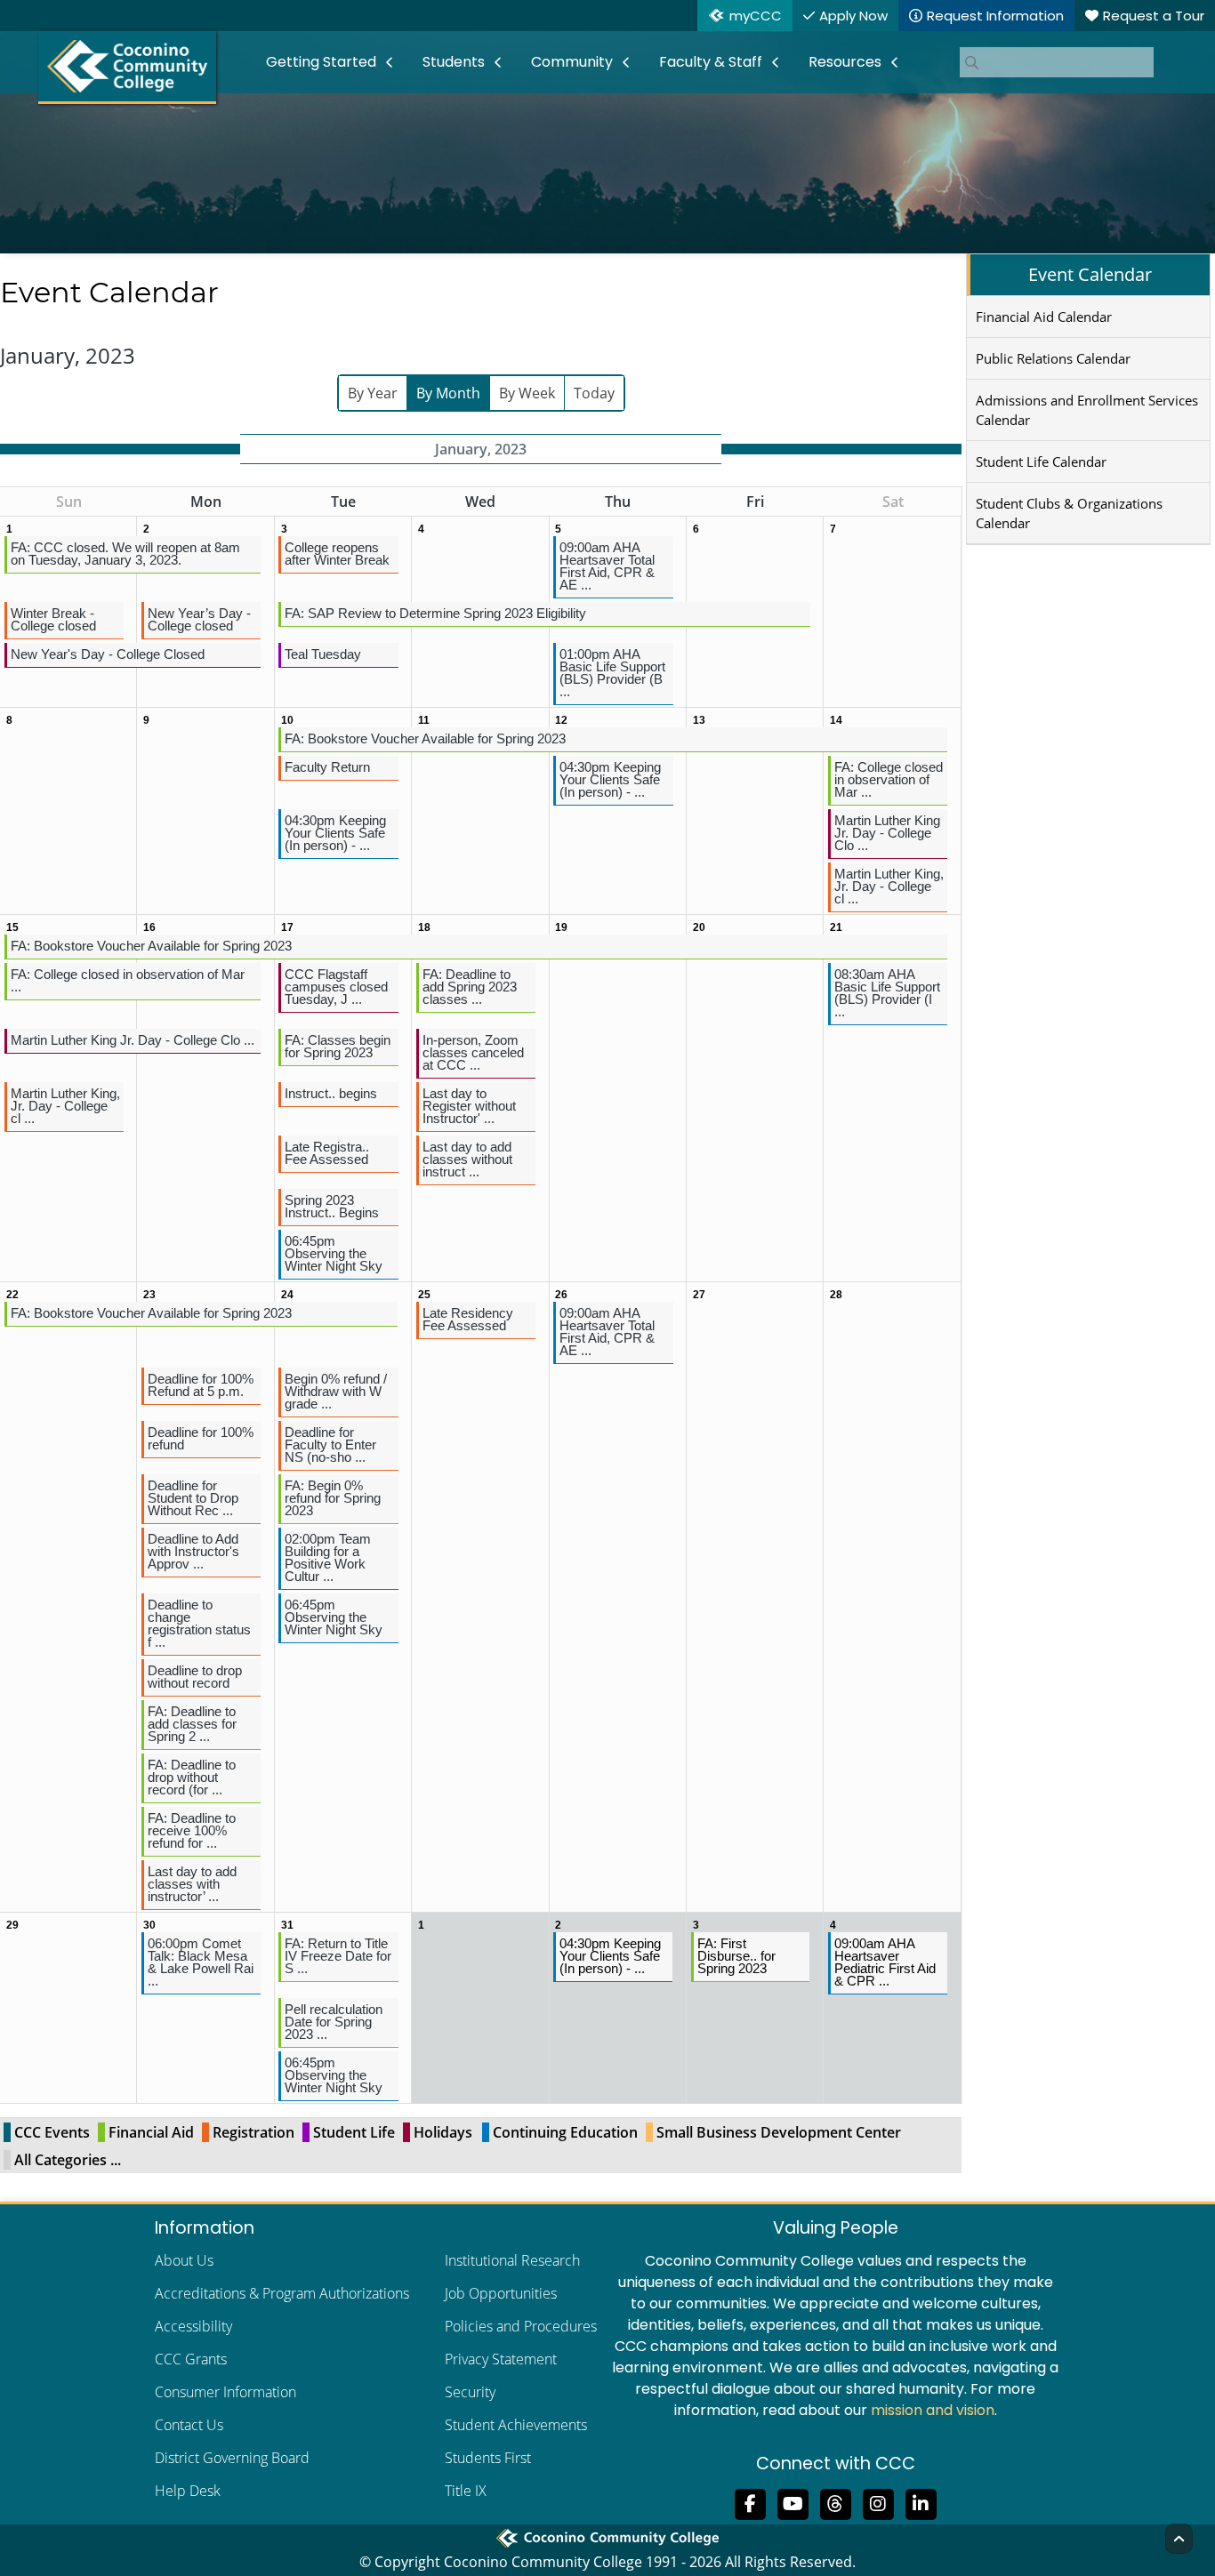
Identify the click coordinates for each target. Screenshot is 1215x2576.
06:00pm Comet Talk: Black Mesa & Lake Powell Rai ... (201, 1962)
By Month (448, 393)
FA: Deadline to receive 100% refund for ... (192, 1830)
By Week (527, 393)
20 (699, 927)
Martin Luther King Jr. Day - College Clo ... (887, 833)
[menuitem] (330, 62)
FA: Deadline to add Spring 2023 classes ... (470, 987)
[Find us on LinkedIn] (921, 2502)
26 (561, 1295)
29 (12, 1925)
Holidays (443, 2132)
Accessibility (193, 2326)
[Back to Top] (1179, 2539)
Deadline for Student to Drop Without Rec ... (193, 1498)
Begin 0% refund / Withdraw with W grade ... (336, 1391)
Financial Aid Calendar (1044, 317)
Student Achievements (516, 2425)
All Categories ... (68, 2160)
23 (149, 1295)
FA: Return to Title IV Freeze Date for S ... (338, 1956)
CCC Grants (191, 2359)
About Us (184, 2260)
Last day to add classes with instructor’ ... (192, 1884)
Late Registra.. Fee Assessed (327, 1153)
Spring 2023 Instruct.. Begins (332, 1206)
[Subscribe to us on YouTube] (793, 2502)
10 (287, 720)
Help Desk (188, 2491)
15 (12, 927)
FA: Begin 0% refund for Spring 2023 (333, 1498)
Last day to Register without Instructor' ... (469, 1106)
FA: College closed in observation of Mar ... (889, 779)
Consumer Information (225, 2392)
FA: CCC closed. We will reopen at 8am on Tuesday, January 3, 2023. (125, 554)
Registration (253, 2132)
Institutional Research (512, 2260)
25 (424, 1295)
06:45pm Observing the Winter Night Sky (334, 1253)
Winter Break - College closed (53, 619)
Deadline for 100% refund (201, 1438)
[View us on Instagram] (878, 2502)
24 (287, 1295)
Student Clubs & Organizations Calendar (1069, 513)
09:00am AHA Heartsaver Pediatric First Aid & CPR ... (885, 1962)
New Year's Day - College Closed (108, 654)
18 (424, 927)
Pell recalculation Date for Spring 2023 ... (334, 2022)
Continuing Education (565, 2132)
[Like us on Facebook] (750, 2502)
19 (561, 927)
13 (699, 720)
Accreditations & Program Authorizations (282, 2293)
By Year (373, 393)
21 (836, 927)
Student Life (354, 2132)
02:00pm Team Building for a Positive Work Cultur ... (328, 1557)
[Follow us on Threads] (835, 2502)
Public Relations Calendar (1053, 358)
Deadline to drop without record (195, 1677)
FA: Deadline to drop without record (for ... (192, 1777)
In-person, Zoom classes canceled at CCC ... (473, 1052)
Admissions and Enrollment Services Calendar (1087, 410)
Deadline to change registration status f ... (199, 1623)
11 (424, 720)
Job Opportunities (501, 2293)
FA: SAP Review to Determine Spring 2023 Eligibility (435, 613)
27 (699, 1295)
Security (470, 2392)
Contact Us (189, 2425)
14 (836, 720)
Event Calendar (1090, 274)
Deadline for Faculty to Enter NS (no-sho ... (330, 1444)
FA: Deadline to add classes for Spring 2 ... (192, 1724)
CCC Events (52, 2132)
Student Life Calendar (1041, 461)
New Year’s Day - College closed (199, 619)
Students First (488, 2458)
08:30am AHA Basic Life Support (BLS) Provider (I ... (887, 993)
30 (149, 1925)
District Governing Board (232, 2458)
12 (561, 720)
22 (12, 1295)
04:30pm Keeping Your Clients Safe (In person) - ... (610, 779)
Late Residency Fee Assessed (468, 1319)
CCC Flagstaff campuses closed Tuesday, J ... (336, 987)
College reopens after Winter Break (337, 554)
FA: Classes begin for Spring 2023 (338, 1046)
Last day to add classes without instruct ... (467, 1159)
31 (287, 1925)
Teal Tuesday (323, 654)
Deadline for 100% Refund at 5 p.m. (201, 1385)
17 (287, 927)
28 (836, 1295)
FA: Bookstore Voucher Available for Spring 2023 (425, 738)
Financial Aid (151, 2132)
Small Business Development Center (779, 2132)
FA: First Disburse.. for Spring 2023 (736, 1956)
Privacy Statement (501, 2359)
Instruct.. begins (331, 1093)
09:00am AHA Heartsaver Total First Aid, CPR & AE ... (607, 566)
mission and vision (933, 2410)
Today (594, 393)
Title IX (466, 2491)
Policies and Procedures (521, 2326)
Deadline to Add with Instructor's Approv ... (193, 1551)
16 (149, 927)
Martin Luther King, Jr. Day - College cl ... (889, 886)
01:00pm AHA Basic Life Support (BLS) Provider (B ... (612, 673)
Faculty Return (327, 767)
